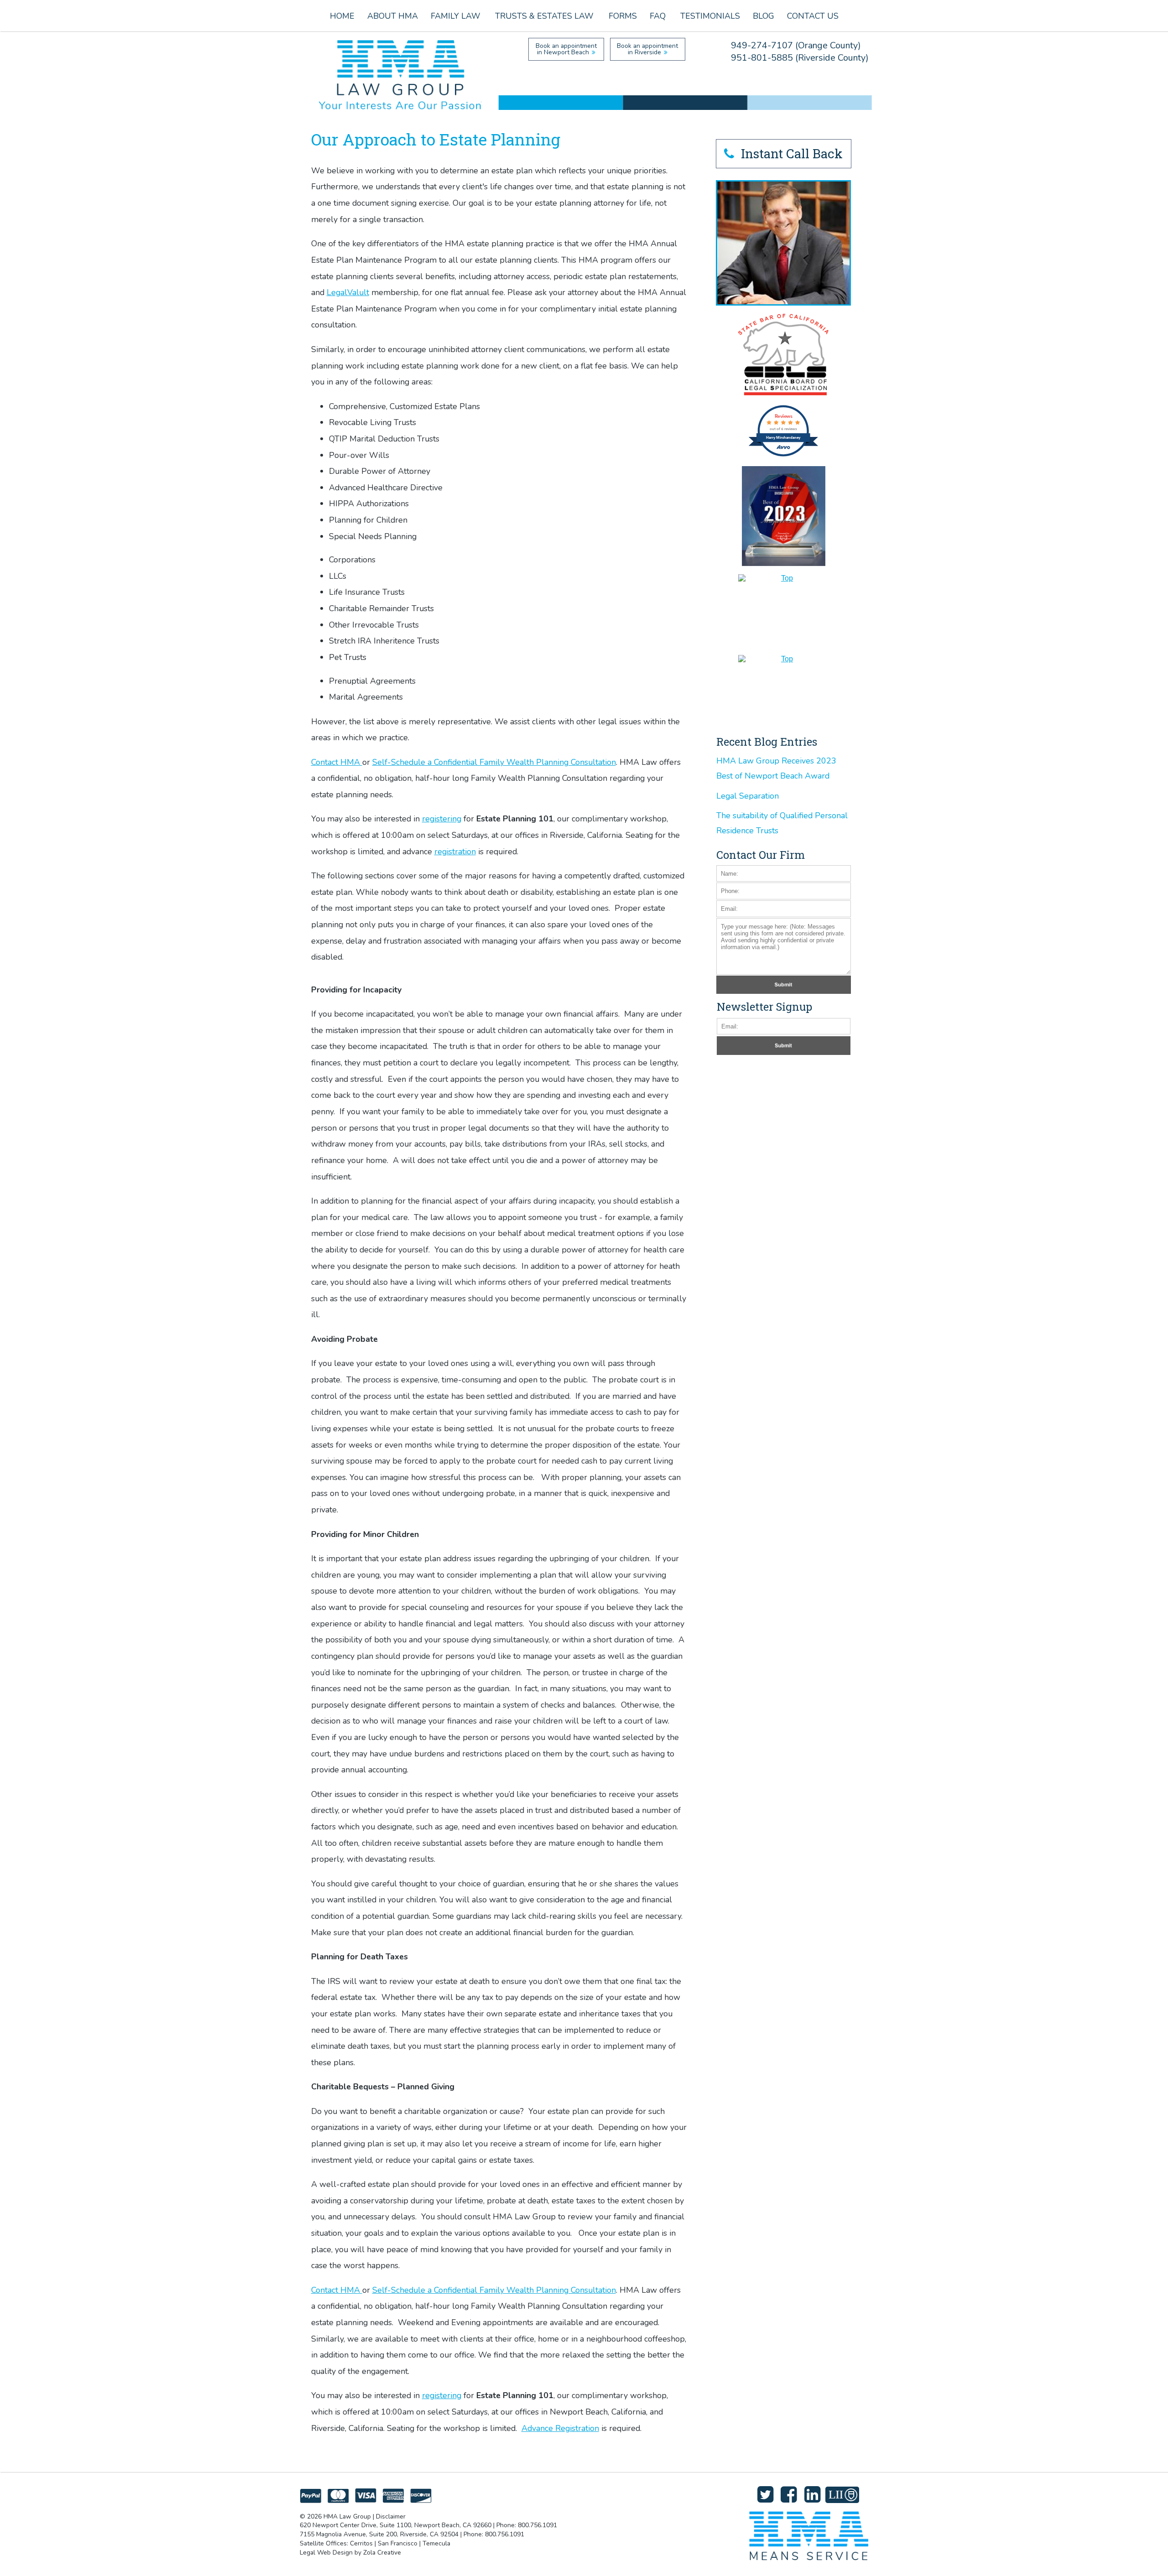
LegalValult (348, 292)
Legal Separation (748, 796)
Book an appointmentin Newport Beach (566, 49)
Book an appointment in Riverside (647, 49)
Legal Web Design (326, 2553)
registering (442, 819)
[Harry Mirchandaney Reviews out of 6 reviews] (783, 455)
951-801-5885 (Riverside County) (800, 58)
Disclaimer (391, 2516)
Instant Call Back (790, 153)
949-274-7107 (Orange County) (796, 45)
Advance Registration (560, 2428)
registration (455, 852)
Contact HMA (337, 762)
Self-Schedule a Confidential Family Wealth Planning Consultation (494, 762)
